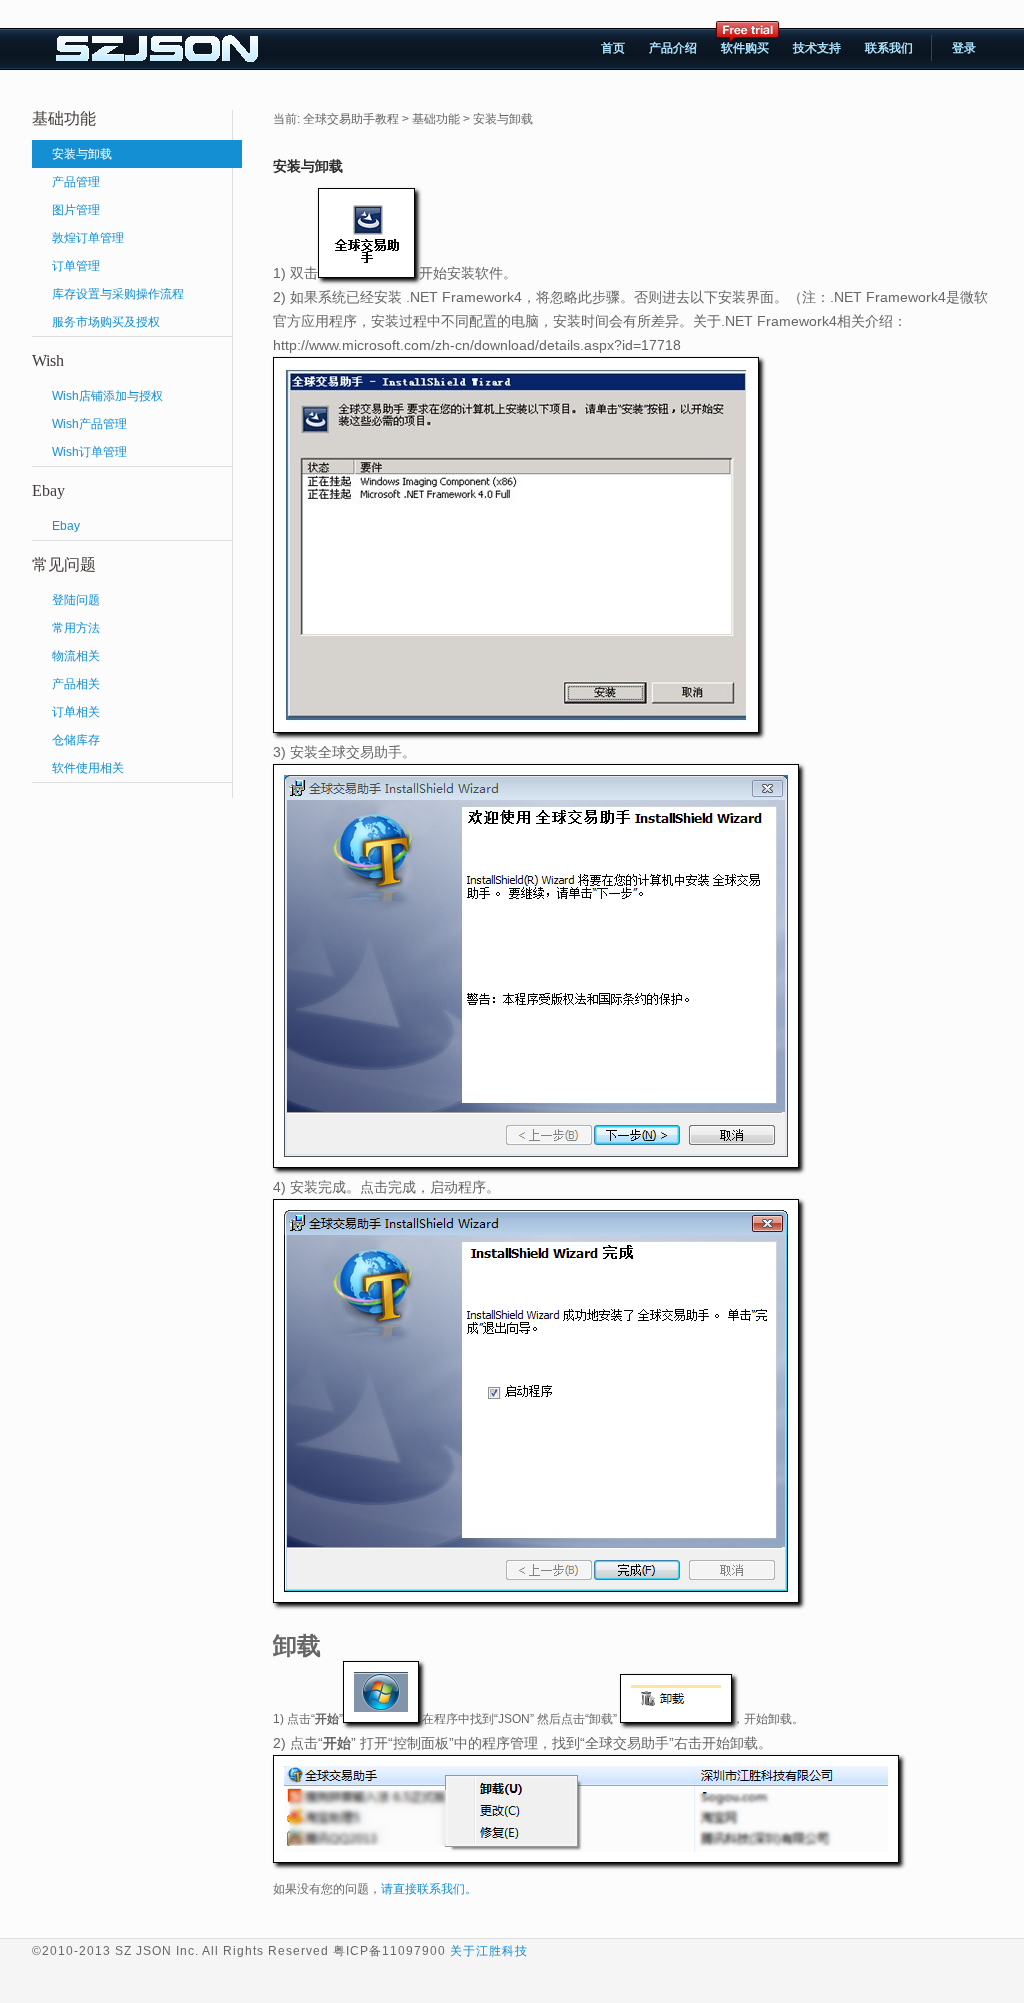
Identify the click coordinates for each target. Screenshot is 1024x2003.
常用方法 (76, 628)
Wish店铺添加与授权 (107, 396)
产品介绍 (673, 48)
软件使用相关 (88, 768)
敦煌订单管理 (88, 238)
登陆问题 (76, 600)
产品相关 (76, 684)
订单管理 (76, 266)
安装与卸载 (82, 154)
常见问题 (64, 564)
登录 (964, 48)
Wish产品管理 (89, 424)
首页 (613, 48)
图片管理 (76, 210)
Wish (48, 360)
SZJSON (158, 49)
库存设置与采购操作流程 (118, 294)
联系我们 (889, 48)
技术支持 (817, 48)
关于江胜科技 (489, 1951)
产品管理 (76, 182)
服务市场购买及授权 (106, 322)
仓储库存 (76, 740)
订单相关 (76, 712)
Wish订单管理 (89, 452)
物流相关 (76, 656)
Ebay (48, 490)
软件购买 (742, 44)
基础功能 (64, 118)
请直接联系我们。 (429, 1889)
